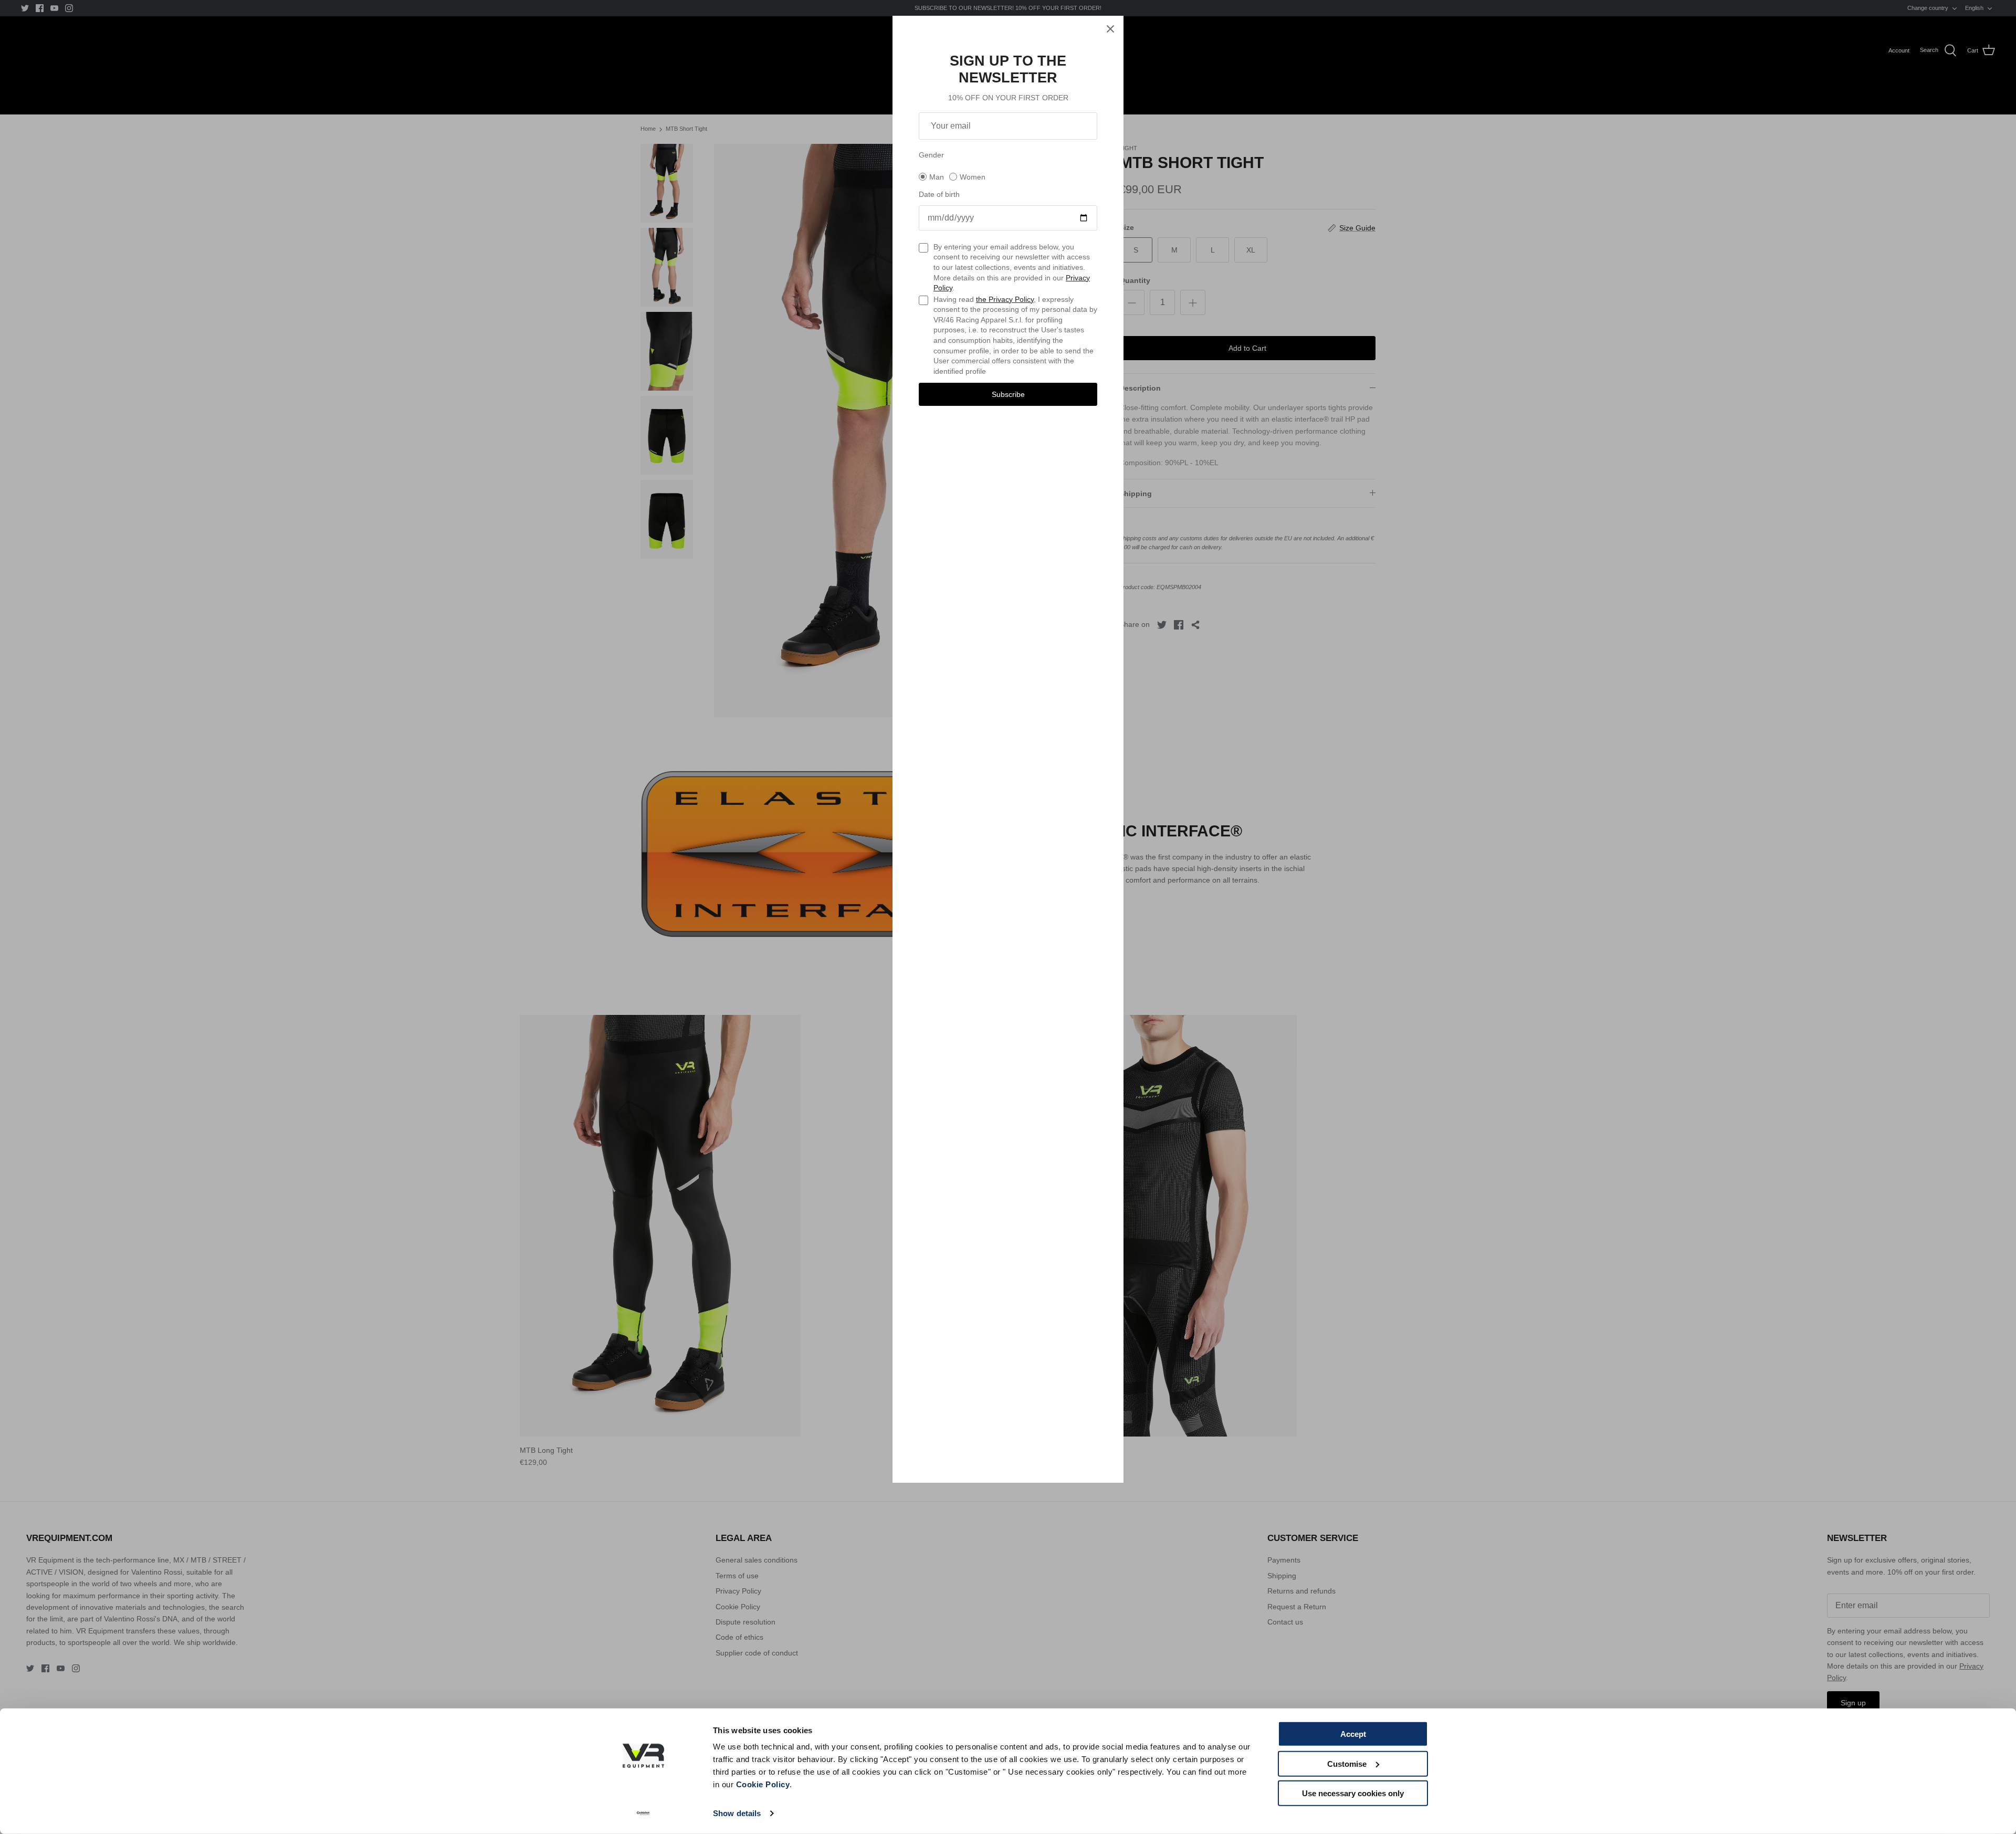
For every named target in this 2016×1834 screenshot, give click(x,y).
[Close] (1110, 29)
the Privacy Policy (1005, 299)
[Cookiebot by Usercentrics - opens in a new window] (643, 1814)
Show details (737, 1813)
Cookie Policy (763, 1784)
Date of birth (939, 194)
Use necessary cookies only (1353, 1793)
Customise (1347, 1763)
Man (937, 177)
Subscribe (1008, 394)
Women (973, 177)
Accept (1353, 1734)
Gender (931, 155)
